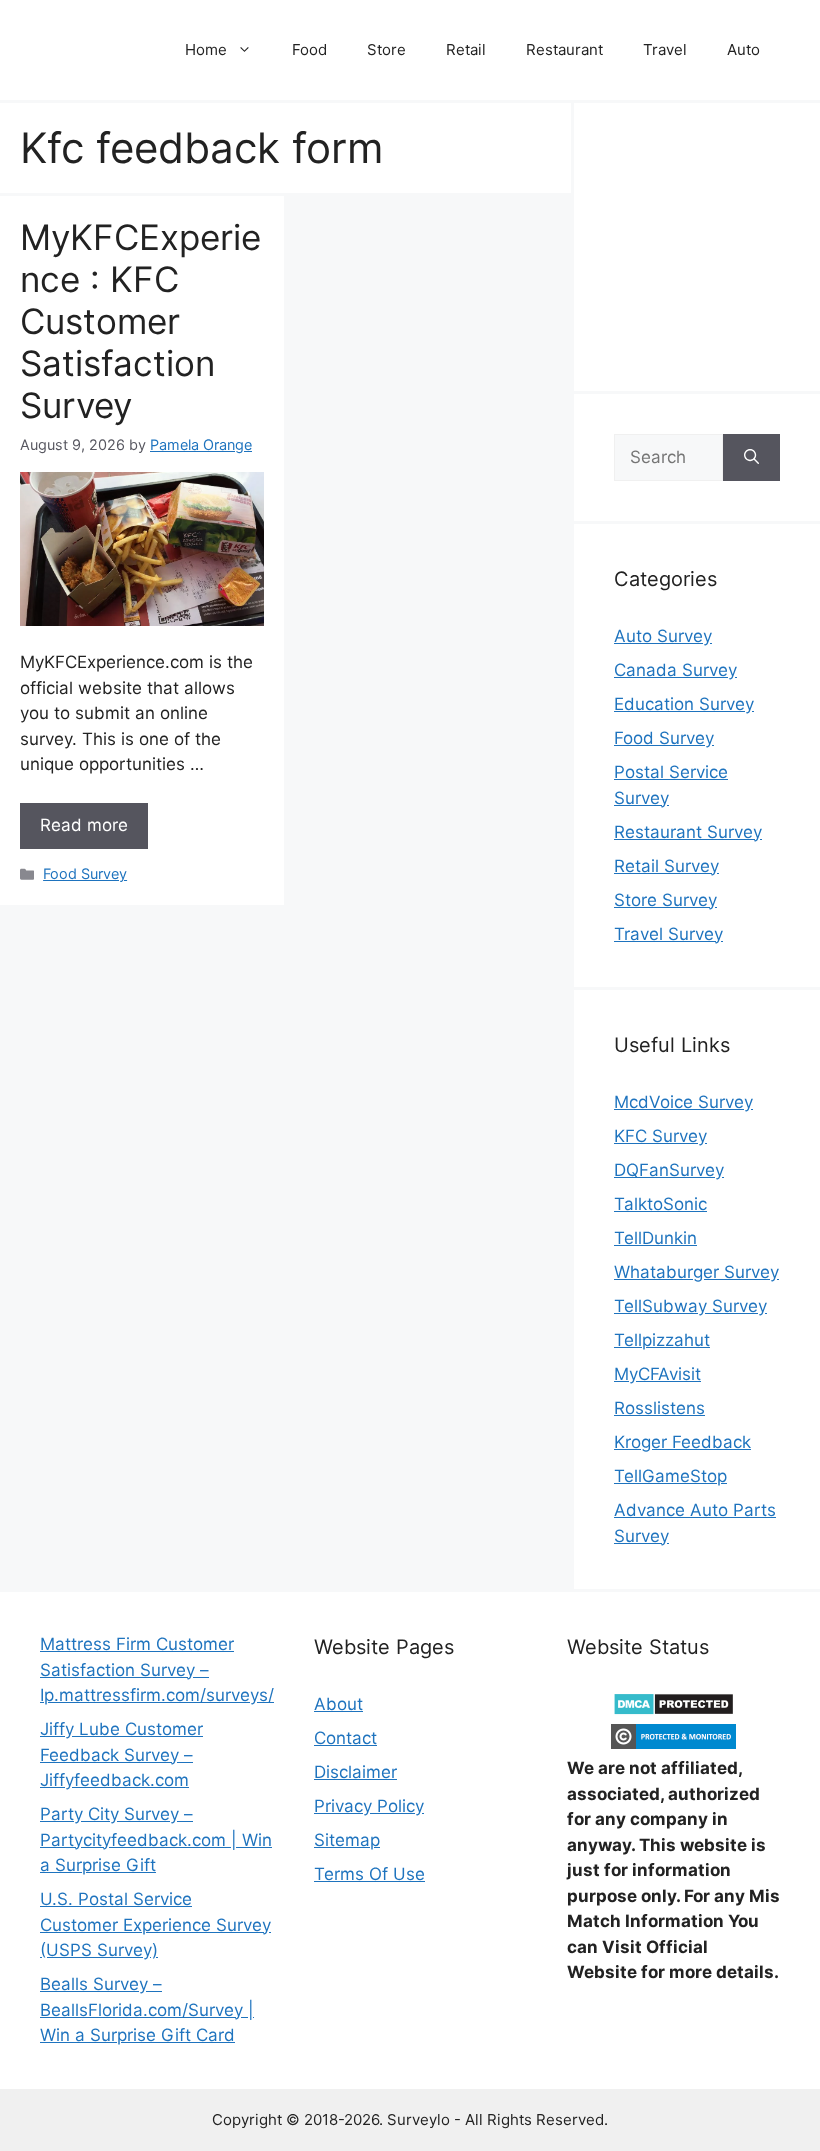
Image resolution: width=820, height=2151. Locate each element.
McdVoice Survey (683, 1102)
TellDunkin (655, 1238)
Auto (743, 49)
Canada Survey (675, 670)
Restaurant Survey (688, 832)
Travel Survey (668, 934)
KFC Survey (660, 1136)
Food (309, 49)
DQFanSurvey (669, 1170)
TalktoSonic (660, 1204)
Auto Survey (663, 636)
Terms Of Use (369, 1874)
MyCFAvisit (657, 1374)
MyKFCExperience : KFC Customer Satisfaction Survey (140, 321)
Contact (345, 1738)
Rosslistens (659, 1408)
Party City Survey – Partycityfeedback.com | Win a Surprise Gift (156, 1839)
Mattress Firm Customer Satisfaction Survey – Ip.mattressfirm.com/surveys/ (157, 1669)
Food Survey (85, 873)
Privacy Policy (369, 1806)
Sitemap (347, 1840)
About (338, 1704)
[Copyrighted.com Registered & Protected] (673, 1743)
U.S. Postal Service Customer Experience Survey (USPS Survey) (155, 1924)
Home (206, 49)
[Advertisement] (717, 243)
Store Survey (665, 900)
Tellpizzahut (662, 1340)
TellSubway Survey (690, 1306)
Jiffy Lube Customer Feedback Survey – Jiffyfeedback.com (121, 1754)
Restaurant (564, 49)
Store (386, 49)
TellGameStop (670, 1476)
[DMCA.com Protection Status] (673, 1710)
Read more (84, 825)
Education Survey (684, 704)
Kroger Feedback (682, 1442)
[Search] (751, 458)
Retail (466, 49)
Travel (665, 49)
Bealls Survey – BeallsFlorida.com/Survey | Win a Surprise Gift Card (147, 2009)
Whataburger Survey (696, 1272)
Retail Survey (666, 866)
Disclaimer (355, 1772)
